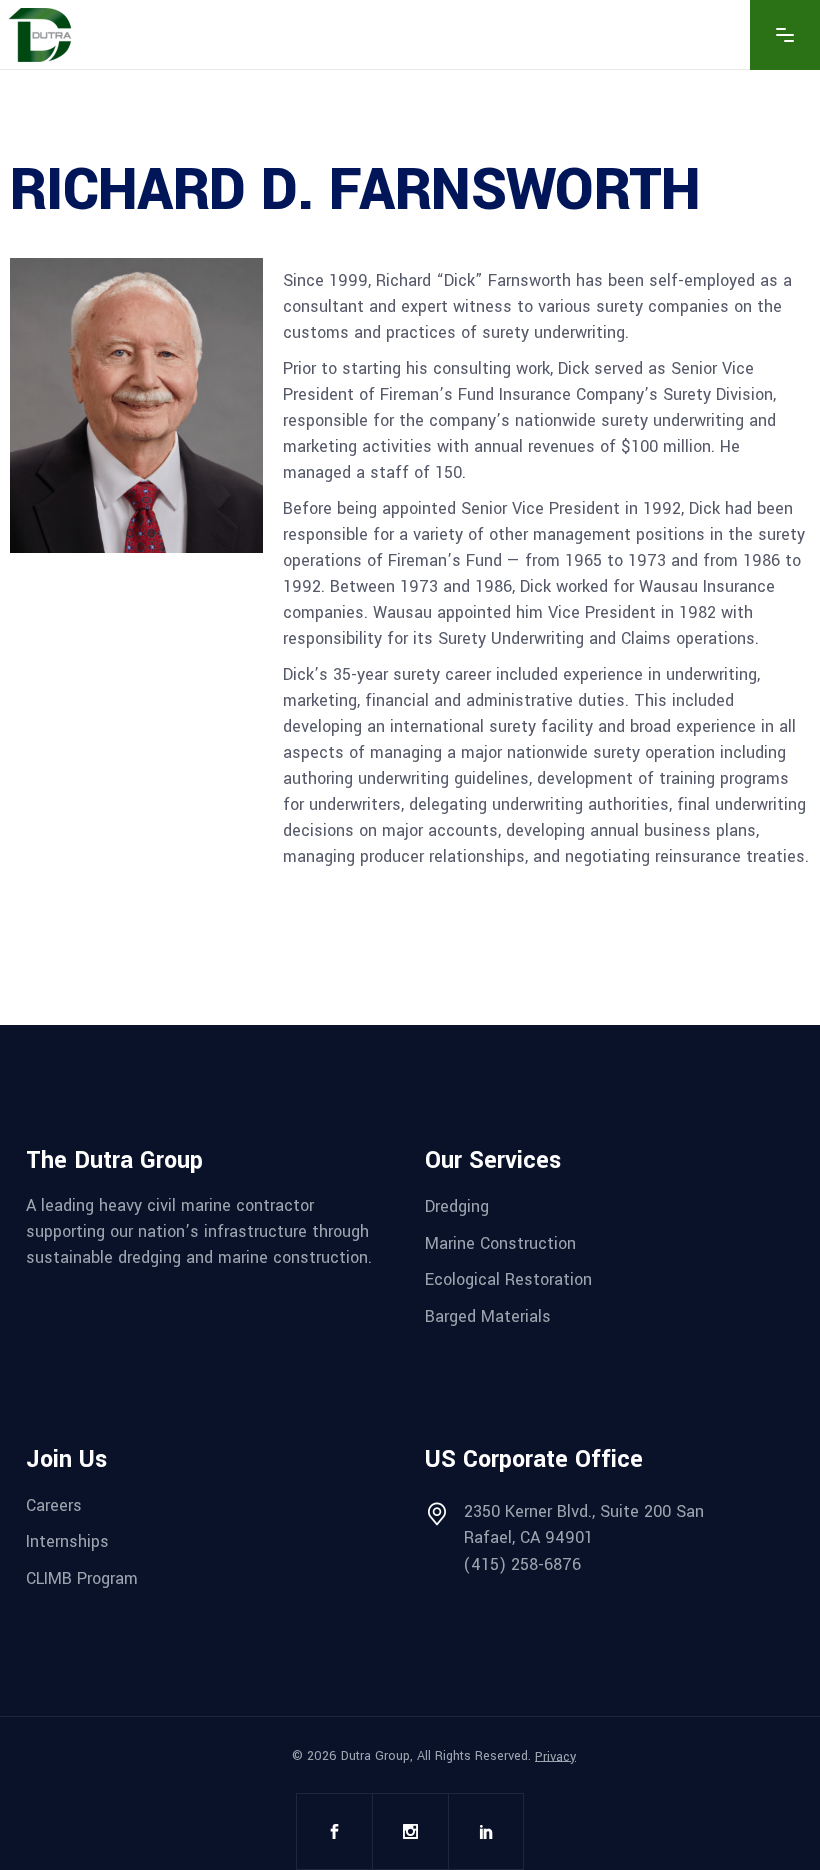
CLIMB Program (82, 1578)
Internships (67, 1541)
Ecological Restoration (508, 1279)
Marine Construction (500, 1242)
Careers (54, 1504)
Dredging (457, 1206)
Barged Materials (488, 1316)
